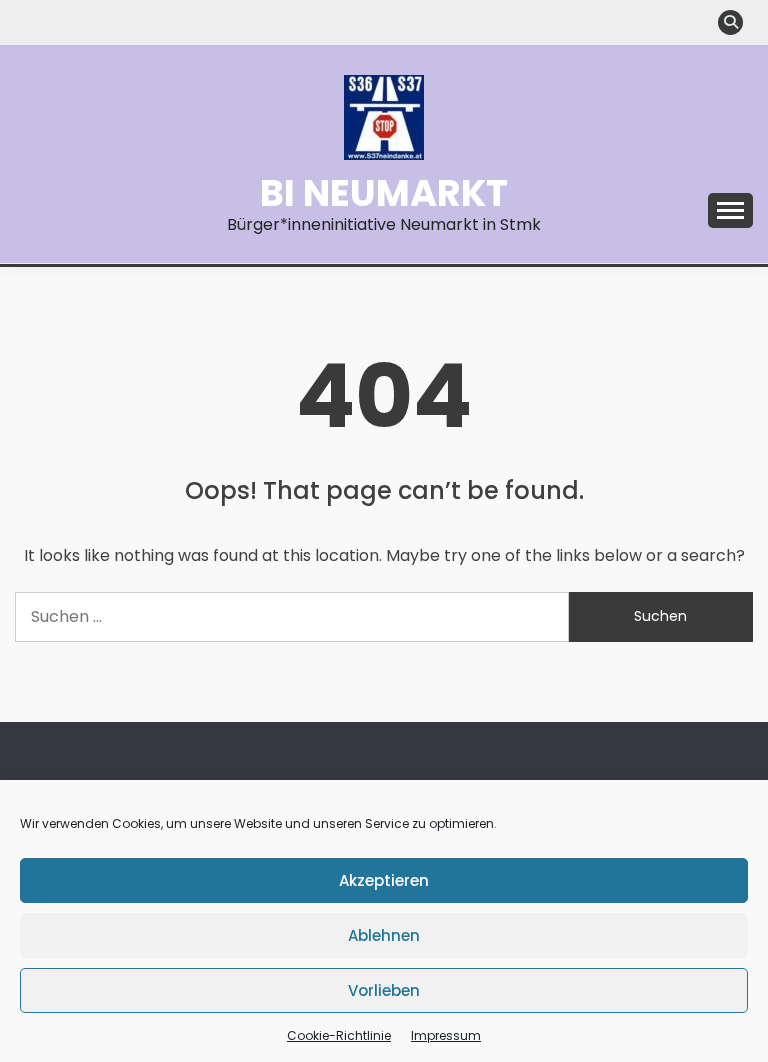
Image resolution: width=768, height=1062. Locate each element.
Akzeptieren (384, 880)
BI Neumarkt (384, 193)
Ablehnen (384, 935)
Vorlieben (384, 990)
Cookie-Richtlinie (339, 1035)
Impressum (446, 1035)
